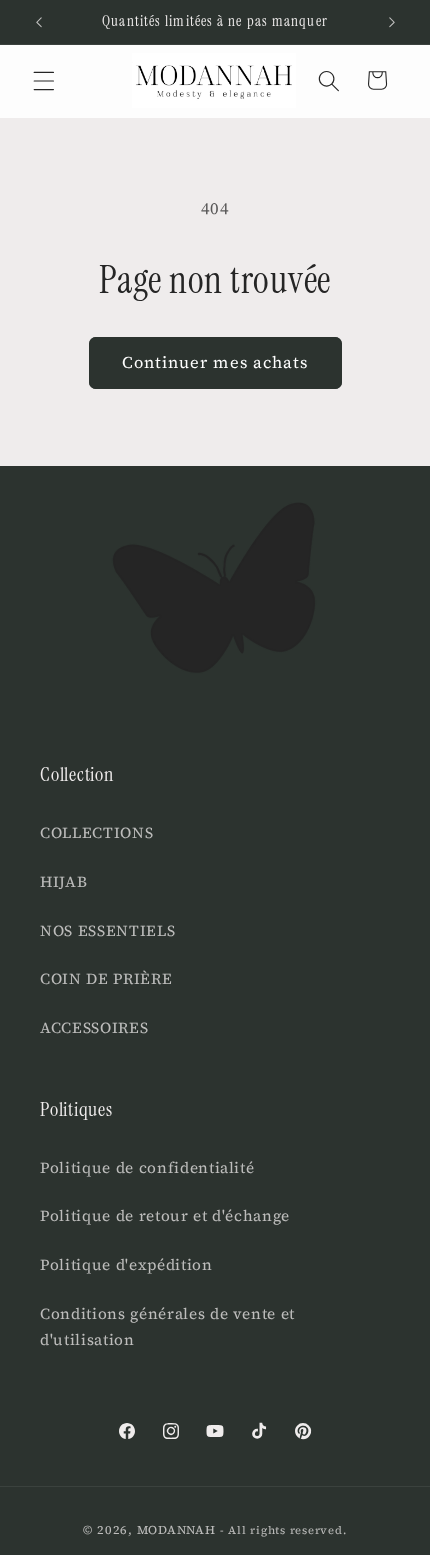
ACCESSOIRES (94, 1027)
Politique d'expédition (126, 1264)
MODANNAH (176, 1529)
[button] (44, 80)
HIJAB (63, 881)
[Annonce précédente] (39, 22)
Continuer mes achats (215, 362)
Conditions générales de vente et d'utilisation (167, 1327)
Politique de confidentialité (147, 1167)
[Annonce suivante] (392, 22)
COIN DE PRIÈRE (106, 978)
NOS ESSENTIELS (107, 930)
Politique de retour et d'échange (165, 1215)
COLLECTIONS (96, 832)
